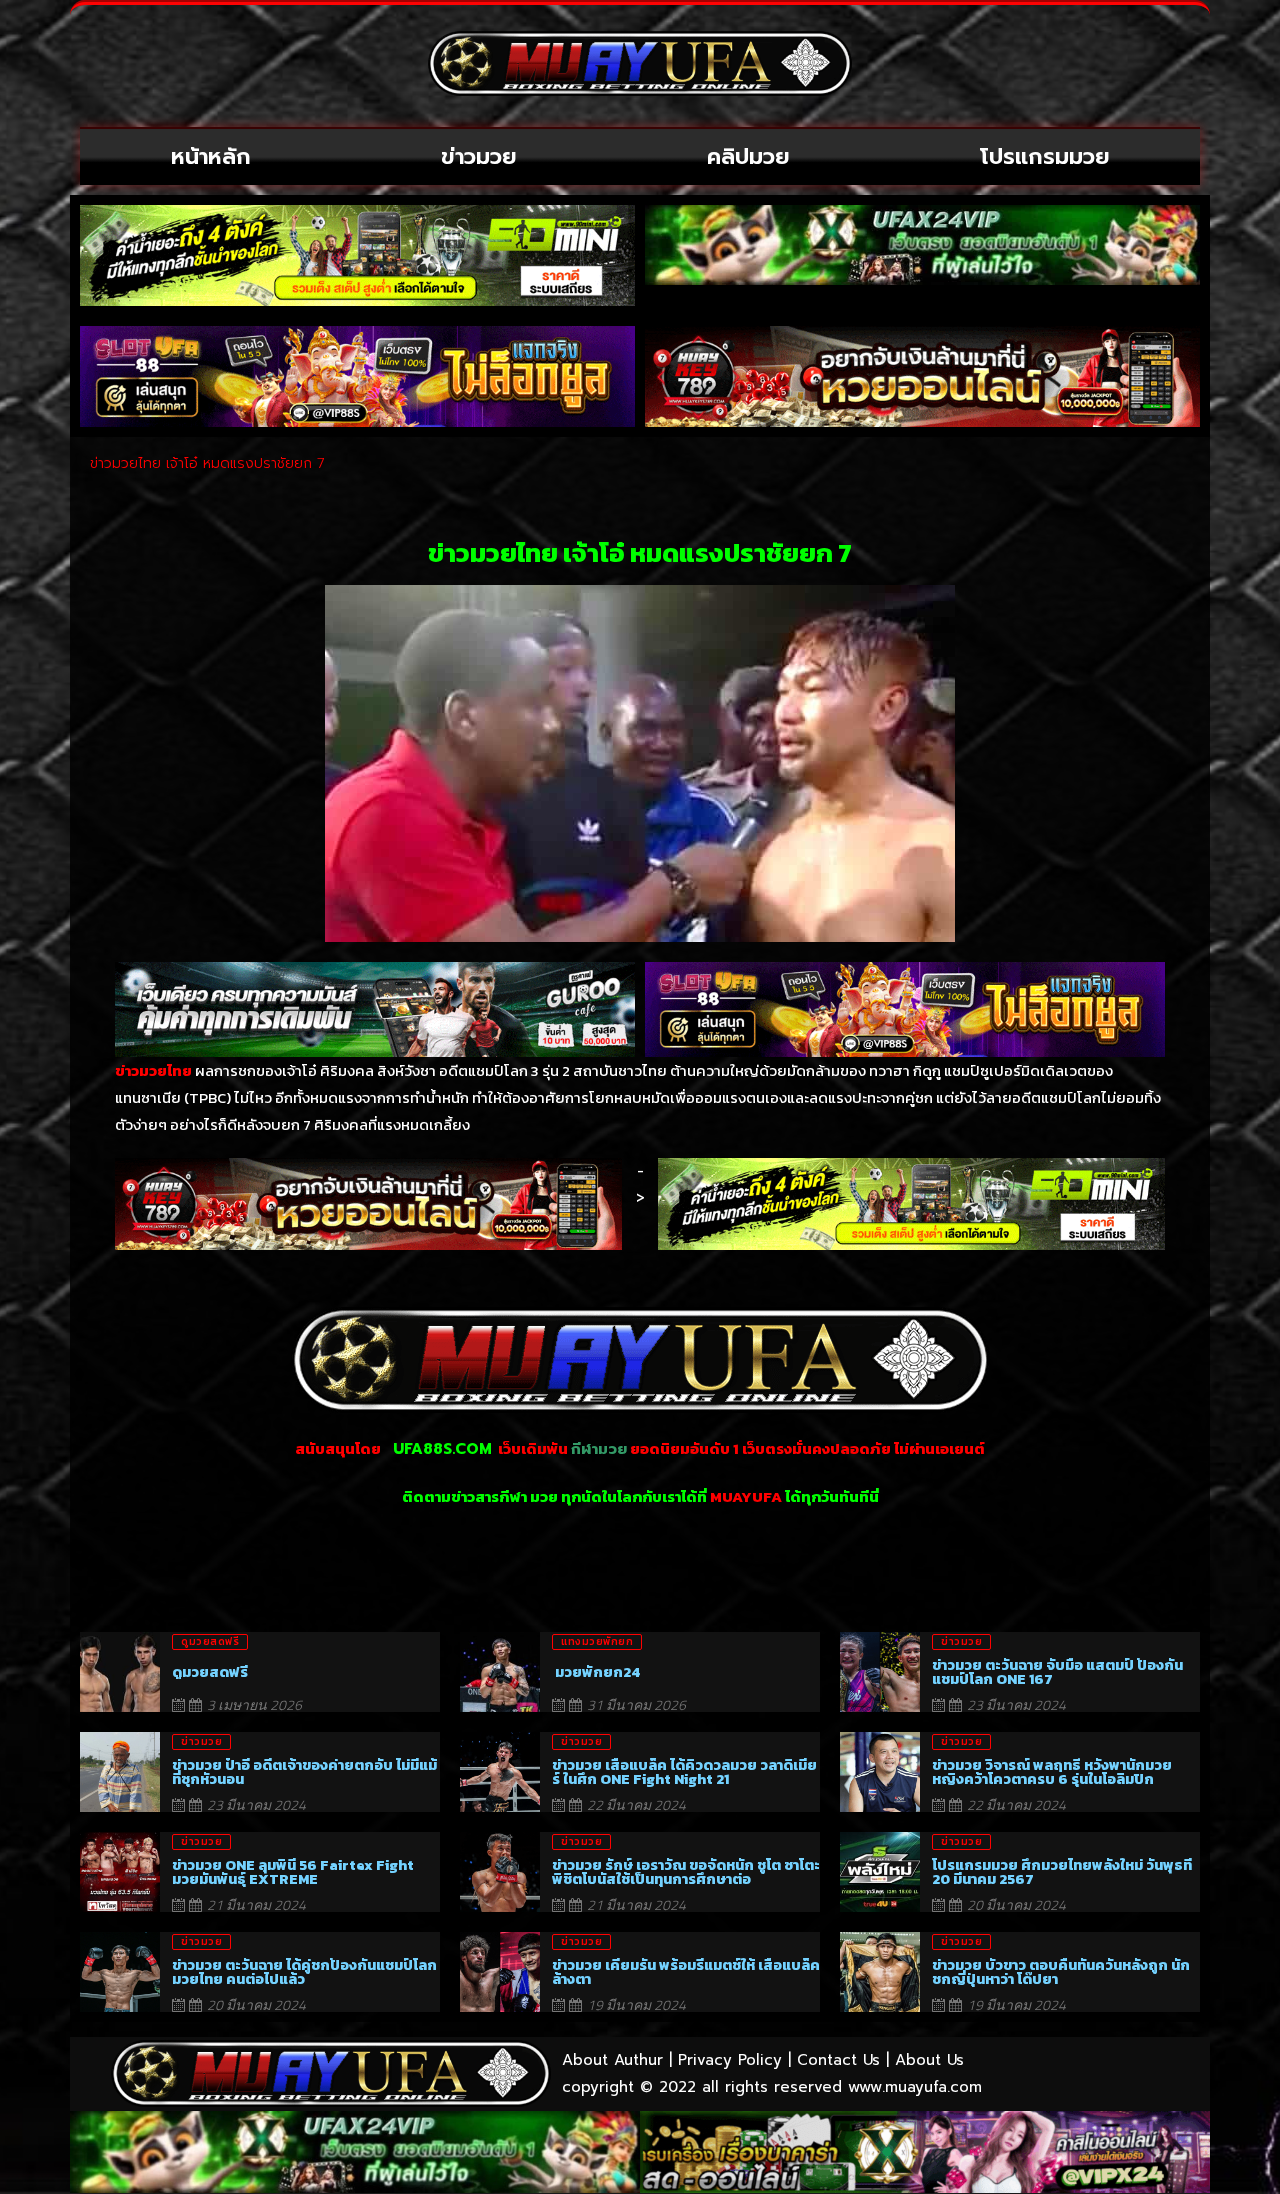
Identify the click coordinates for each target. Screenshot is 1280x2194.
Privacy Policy (730, 2060)
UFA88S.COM (442, 1449)
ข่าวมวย (479, 156)
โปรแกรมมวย (1045, 156)
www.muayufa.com (915, 2087)
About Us (929, 2060)
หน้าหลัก (211, 156)
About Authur (612, 2060)
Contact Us (838, 2060)
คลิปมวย (748, 156)
